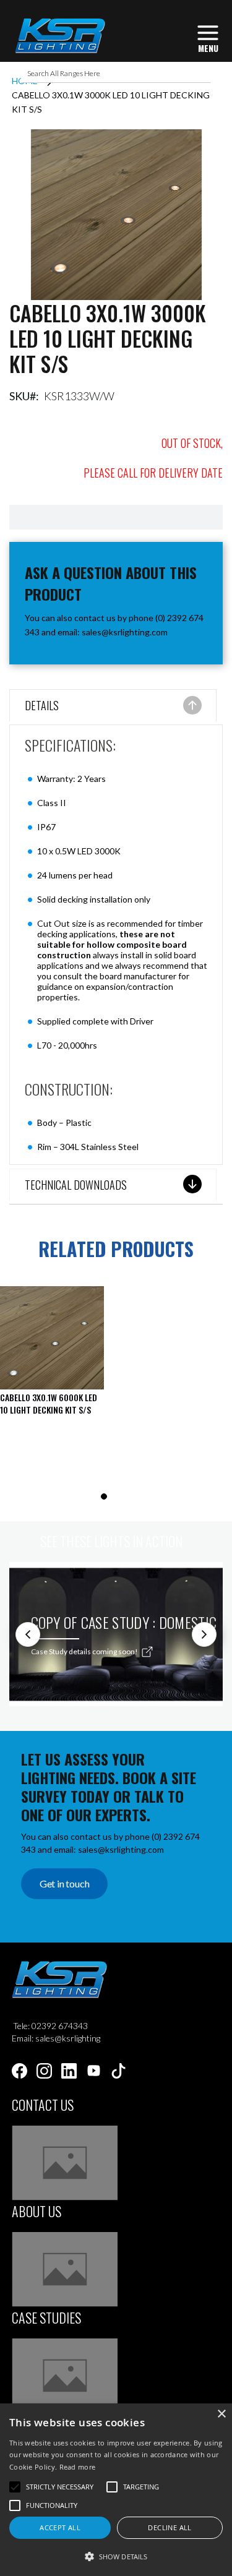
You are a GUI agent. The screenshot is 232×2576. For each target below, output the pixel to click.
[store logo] (59, 36)
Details (42, 705)
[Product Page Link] (52, 1339)
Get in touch (65, 1883)
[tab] (113, 707)
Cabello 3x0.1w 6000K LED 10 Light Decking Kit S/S (49, 1403)
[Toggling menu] (208, 37)
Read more (78, 2467)
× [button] (221, 2414)
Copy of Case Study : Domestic (124, 1622)
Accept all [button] (60, 2527)
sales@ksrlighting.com (125, 632)
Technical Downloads (76, 1185)
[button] (116, 2556)
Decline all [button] (170, 2527)
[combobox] (116, 74)
